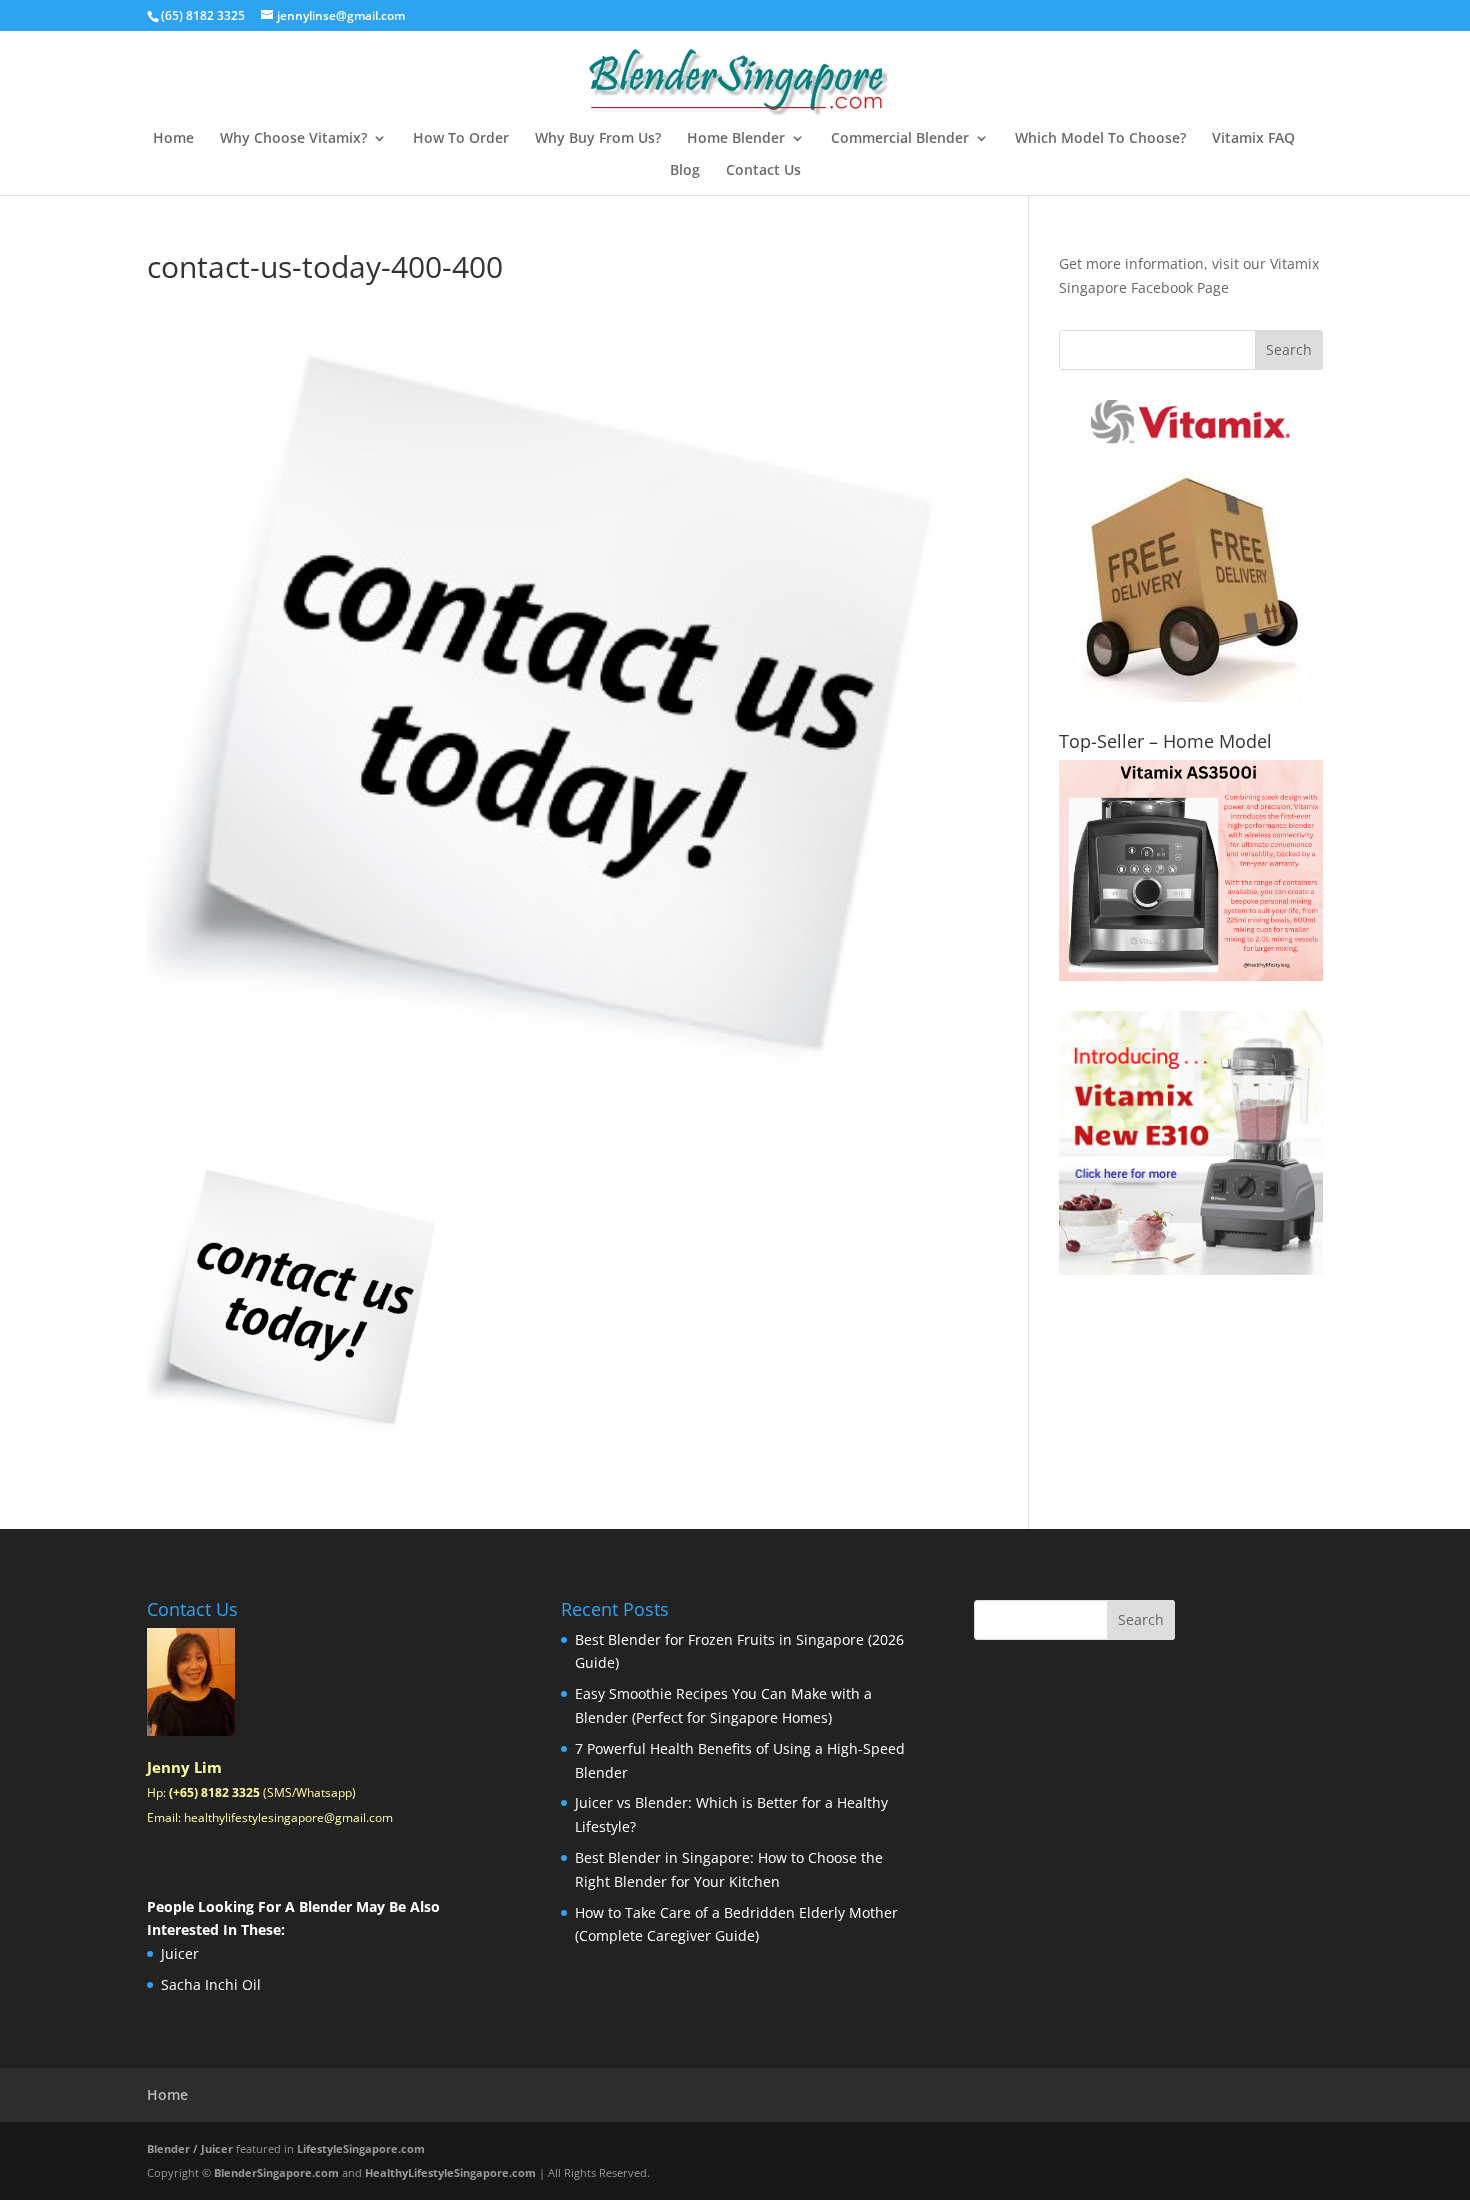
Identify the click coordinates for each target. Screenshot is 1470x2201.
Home (173, 139)
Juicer (180, 1953)
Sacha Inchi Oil (211, 1984)
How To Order (461, 139)
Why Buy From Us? (598, 139)
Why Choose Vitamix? (293, 139)
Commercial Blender (900, 139)
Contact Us (763, 171)
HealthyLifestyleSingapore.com (450, 2172)
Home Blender (736, 139)
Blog (685, 171)
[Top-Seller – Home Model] (1191, 870)
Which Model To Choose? (1100, 139)
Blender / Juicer (190, 2148)
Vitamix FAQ (1253, 139)
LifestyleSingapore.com (361, 2148)
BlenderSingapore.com (276, 2172)
